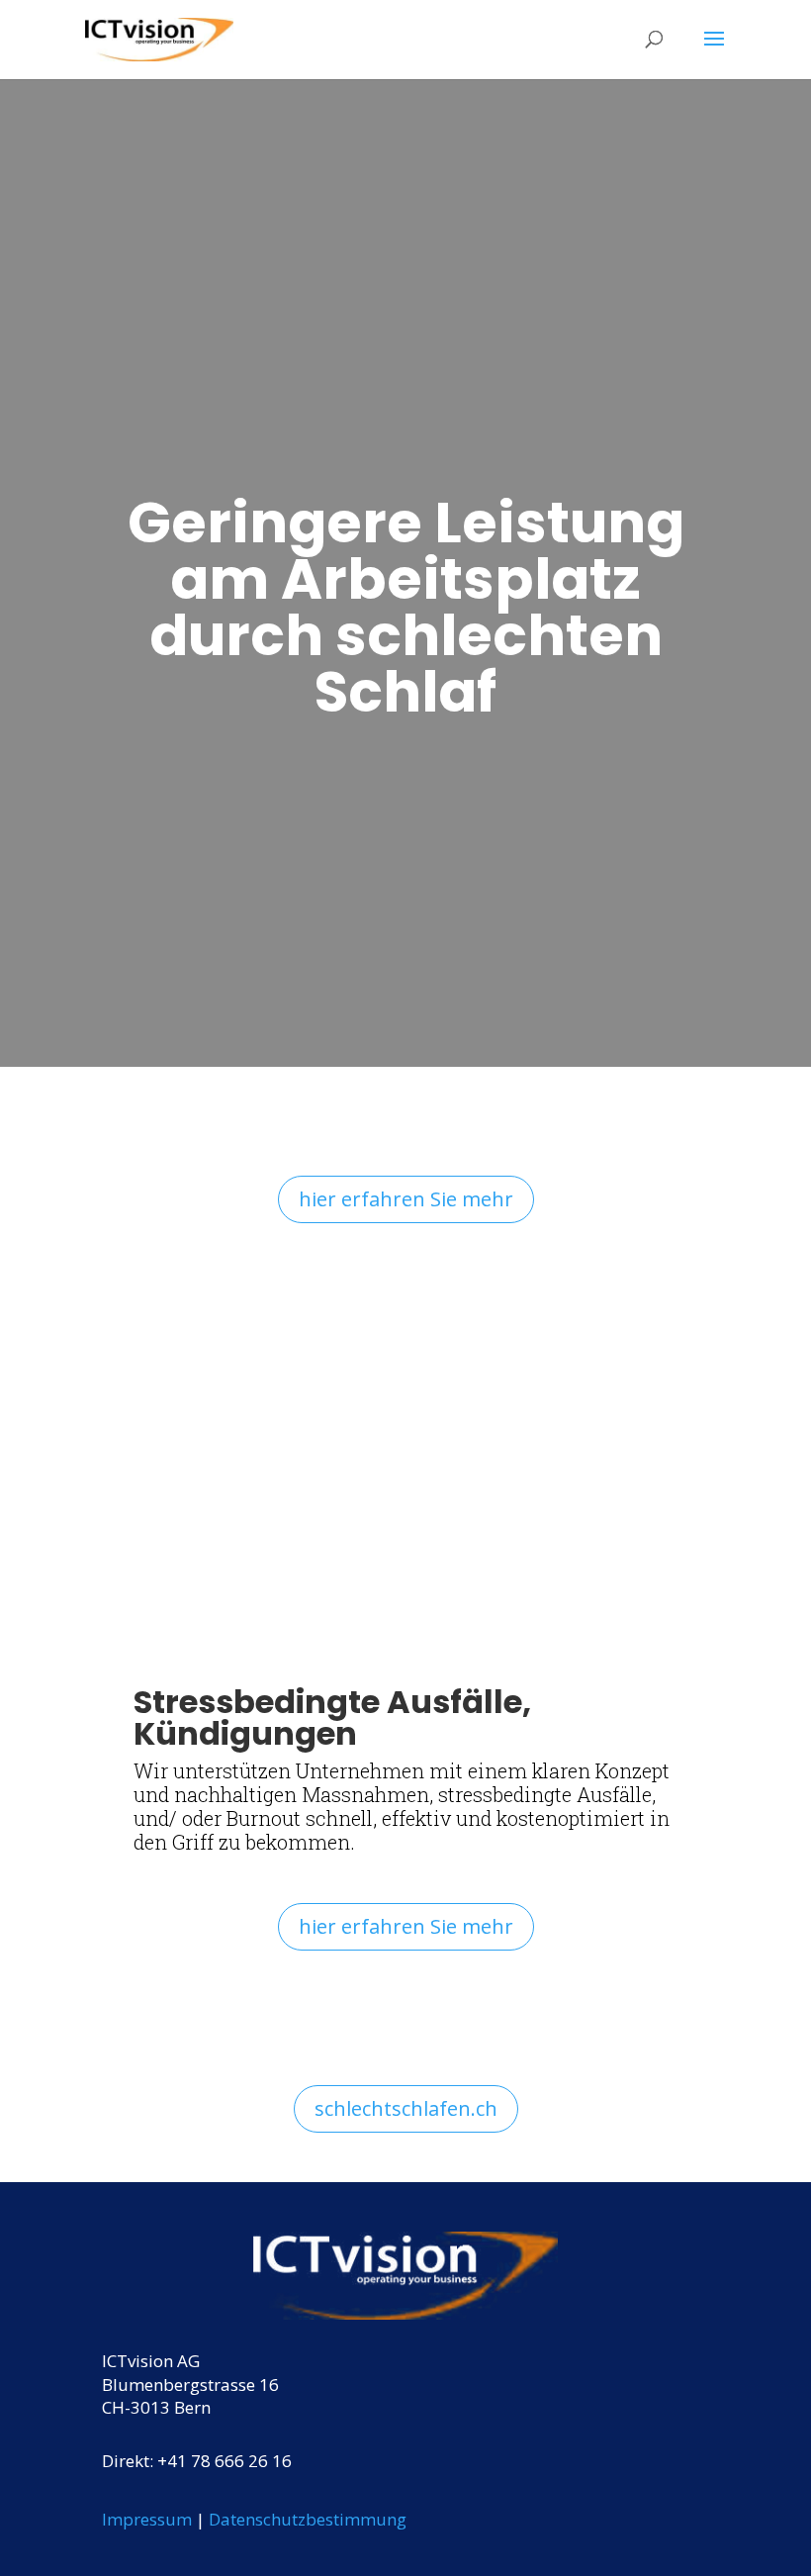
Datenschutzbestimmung (308, 2519)
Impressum (147, 2519)
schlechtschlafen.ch (406, 2108)
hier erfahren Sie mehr (406, 1199)
